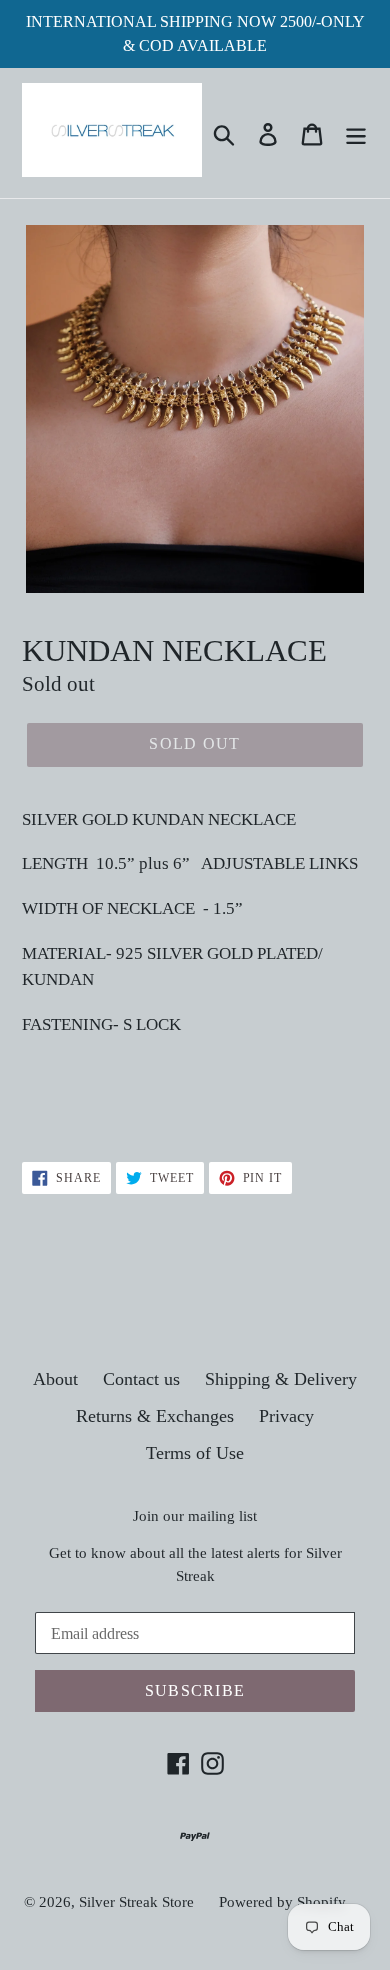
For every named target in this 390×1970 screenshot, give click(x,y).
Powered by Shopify (282, 1902)
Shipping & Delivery (281, 1379)
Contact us (141, 1379)
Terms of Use (195, 1453)
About (55, 1379)
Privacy (286, 1416)
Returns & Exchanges (155, 1416)
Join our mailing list (195, 1516)
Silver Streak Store (136, 1902)
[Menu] (356, 132)
